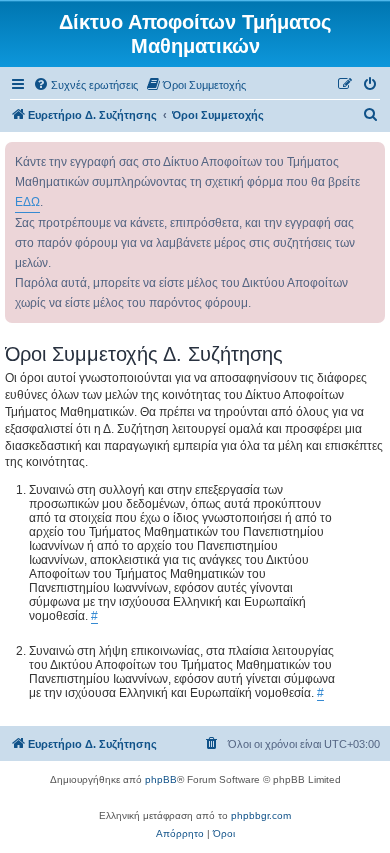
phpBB (161, 779)
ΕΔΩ (27, 202)
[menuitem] (85, 85)
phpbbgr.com (261, 815)
